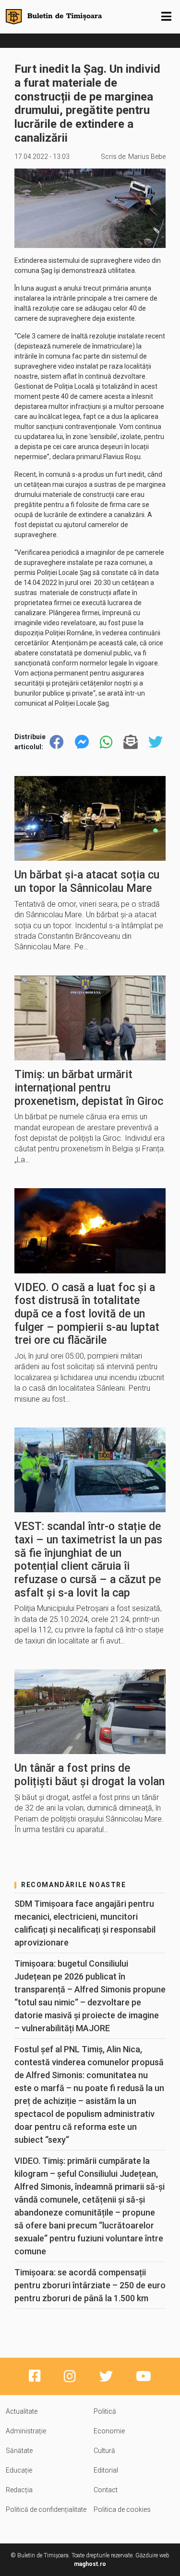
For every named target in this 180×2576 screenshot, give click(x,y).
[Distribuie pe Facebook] (57, 742)
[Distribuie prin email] (131, 742)
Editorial (106, 2470)
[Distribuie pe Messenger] (82, 742)
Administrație (26, 2431)
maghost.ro (90, 2564)
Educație (19, 2470)
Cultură (104, 2451)
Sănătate (19, 2451)
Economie (109, 2431)
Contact (106, 2490)
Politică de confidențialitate (46, 2509)
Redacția (19, 2490)
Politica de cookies (122, 2509)
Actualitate (22, 2411)
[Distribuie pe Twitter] (156, 742)
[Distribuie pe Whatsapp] (106, 742)
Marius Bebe (147, 157)
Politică (105, 2411)
